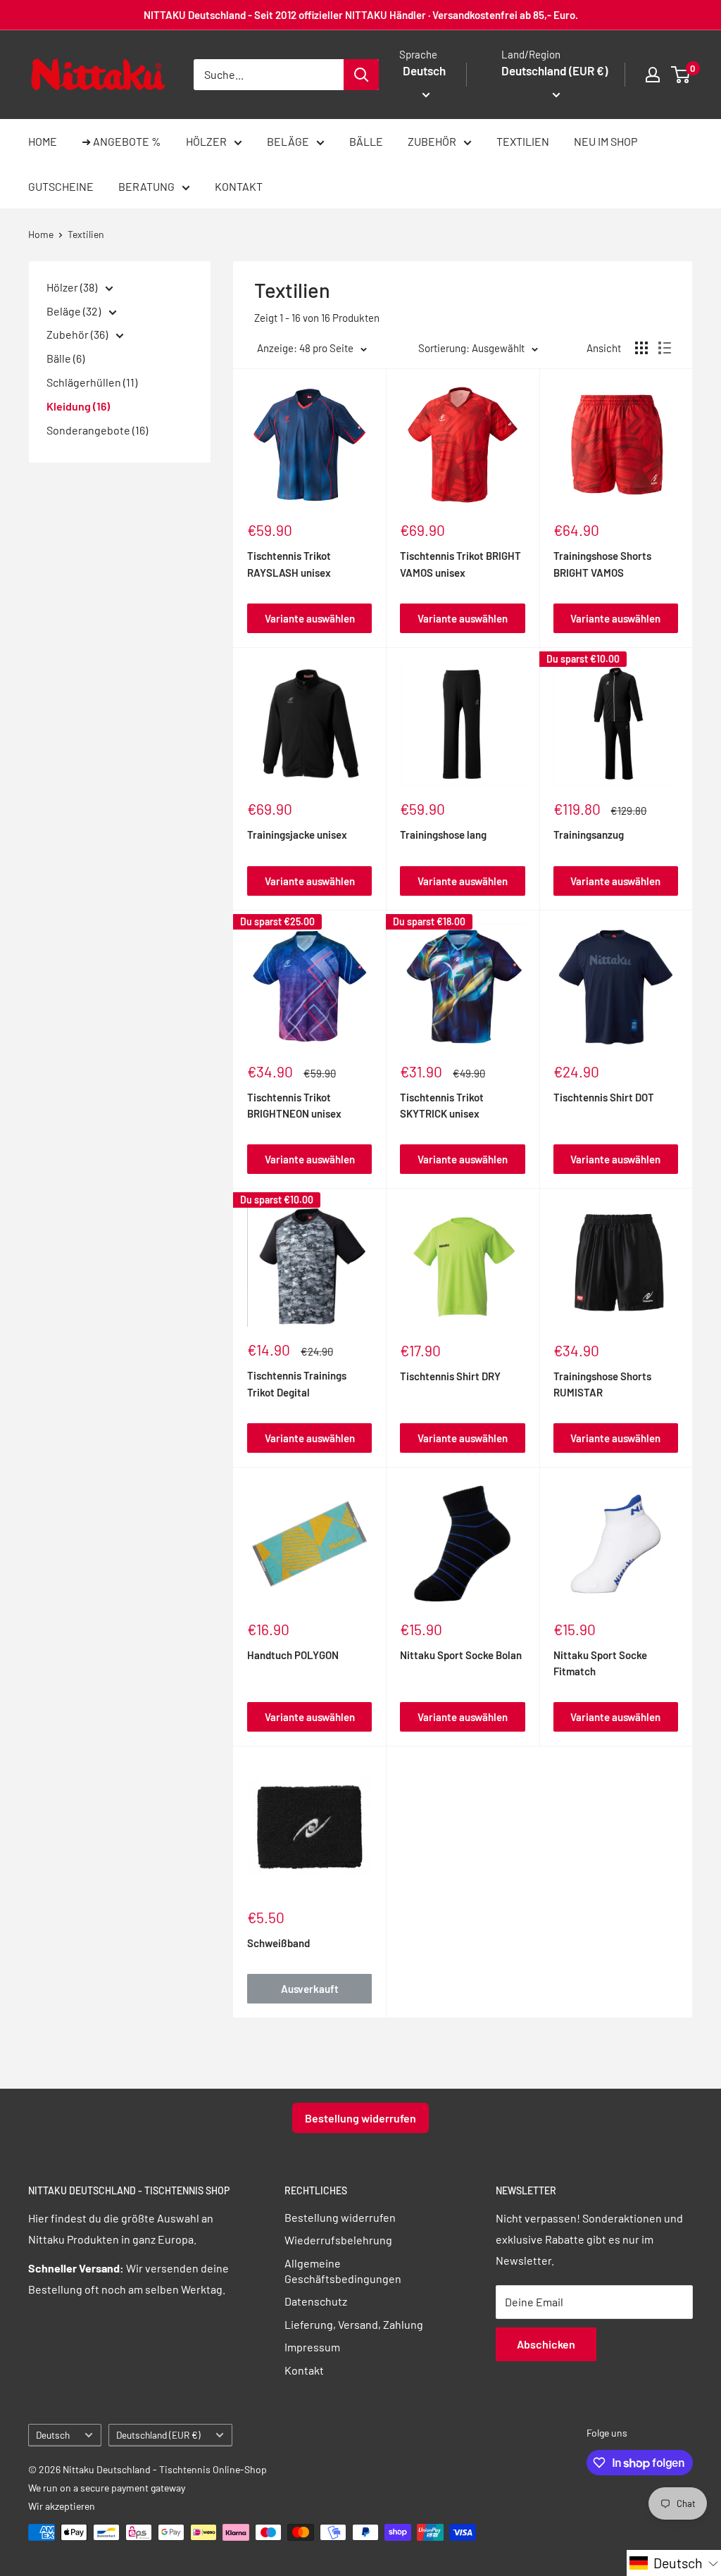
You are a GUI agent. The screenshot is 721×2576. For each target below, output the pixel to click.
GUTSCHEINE (61, 186)
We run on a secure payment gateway (107, 2488)
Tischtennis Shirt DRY (450, 1376)
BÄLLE (366, 141)
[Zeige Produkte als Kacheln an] (641, 348)
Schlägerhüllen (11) (92, 382)
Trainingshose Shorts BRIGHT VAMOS (602, 564)
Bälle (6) (65, 358)
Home (41, 234)
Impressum (312, 2347)
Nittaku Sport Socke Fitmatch (600, 1663)
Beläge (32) (75, 311)
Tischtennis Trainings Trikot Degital (297, 1383)
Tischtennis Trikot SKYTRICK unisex (442, 1105)
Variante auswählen (310, 618)
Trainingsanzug (589, 834)
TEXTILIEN (523, 141)
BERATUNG (146, 186)
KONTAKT (239, 186)
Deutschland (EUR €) (158, 2435)
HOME (43, 141)
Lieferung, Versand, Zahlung (354, 2324)
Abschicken (546, 2344)
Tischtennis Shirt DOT (604, 1097)
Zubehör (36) (78, 334)
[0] (681, 75)
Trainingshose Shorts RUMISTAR (602, 1384)
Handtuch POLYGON (293, 1655)
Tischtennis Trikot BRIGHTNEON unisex (294, 1105)
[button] (674, 2563)
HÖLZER (206, 141)
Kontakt (304, 2370)
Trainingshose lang (443, 834)
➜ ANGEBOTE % (121, 141)
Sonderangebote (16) (97, 430)
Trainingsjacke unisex (297, 834)
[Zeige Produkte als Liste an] (665, 348)
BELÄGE (288, 141)
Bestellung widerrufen (360, 2118)
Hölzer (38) (73, 287)
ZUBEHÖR (432, 141)
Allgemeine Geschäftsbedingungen (343, 2271)
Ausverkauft (310, 1989)
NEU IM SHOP (606, 141)
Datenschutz (316, 2301)
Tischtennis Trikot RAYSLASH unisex (289, 564)
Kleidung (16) (78, 406)
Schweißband (278, 1943)
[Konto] (653, 75)
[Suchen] (361, 75)
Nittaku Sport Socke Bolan (461, 1655)
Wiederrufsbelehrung (338, 2240)
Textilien (86, 234)
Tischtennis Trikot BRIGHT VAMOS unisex (460, 564)
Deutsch (53, 2435)
